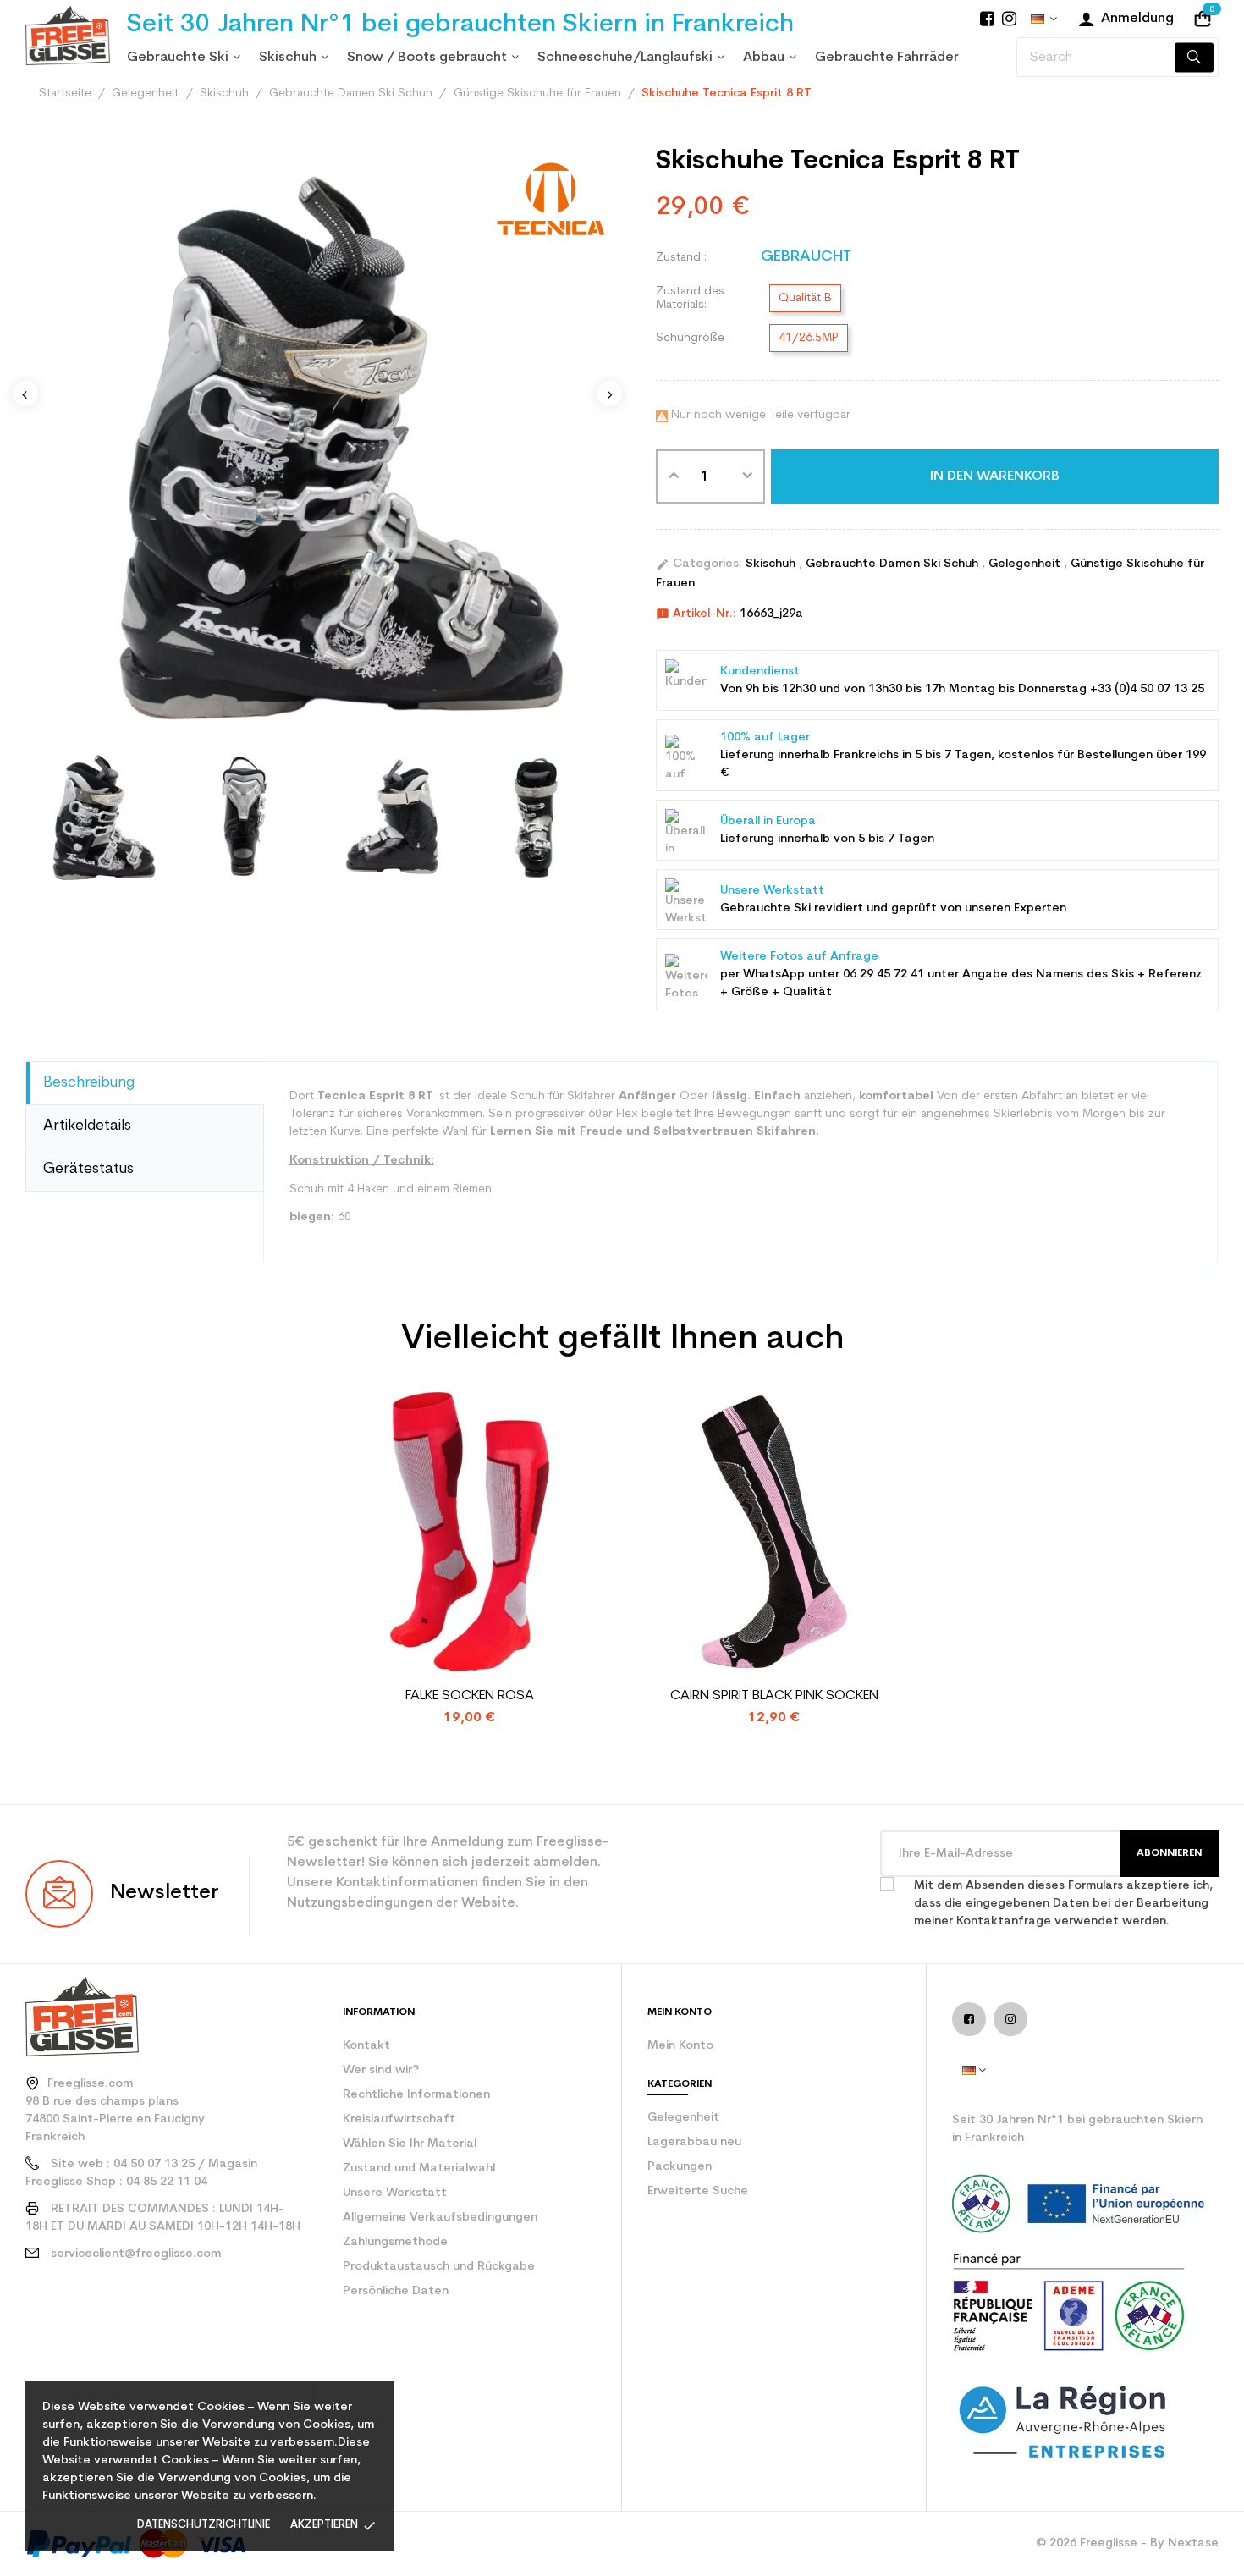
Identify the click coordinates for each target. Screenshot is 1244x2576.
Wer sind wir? (381, 2070)
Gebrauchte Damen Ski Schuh (894, 564)
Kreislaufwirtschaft (399, 2119)
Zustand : (681, 258)
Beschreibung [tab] (89, 1083)
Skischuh (772, 564)
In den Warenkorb (995, 476)
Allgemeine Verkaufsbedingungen (440, 2218)
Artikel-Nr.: (696, 614)
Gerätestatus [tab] (88, 1169)
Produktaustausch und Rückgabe (439, 2267)
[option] (99, 815)
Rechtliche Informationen (416, 2095)
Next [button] (609, 394)
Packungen (680, 2167)
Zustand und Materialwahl (419, 2169)
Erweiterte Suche (698, 2191)
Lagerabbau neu (694, 2142)
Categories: (699, 564)
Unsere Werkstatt (395, 2193)
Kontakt (366, 2046)
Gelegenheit (1026, 564)
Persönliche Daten (396, 2291)
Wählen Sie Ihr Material (410, 2144)
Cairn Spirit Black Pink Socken (774, 1696)
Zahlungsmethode (395, 2242)
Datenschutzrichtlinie (204, 2525)
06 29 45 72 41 (883, 974)
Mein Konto (680, 2046)
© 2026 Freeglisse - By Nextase (1127, 2543)
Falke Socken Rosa (470, 1696)
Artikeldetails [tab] (87, 1126)
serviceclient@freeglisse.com (136, 2254)
